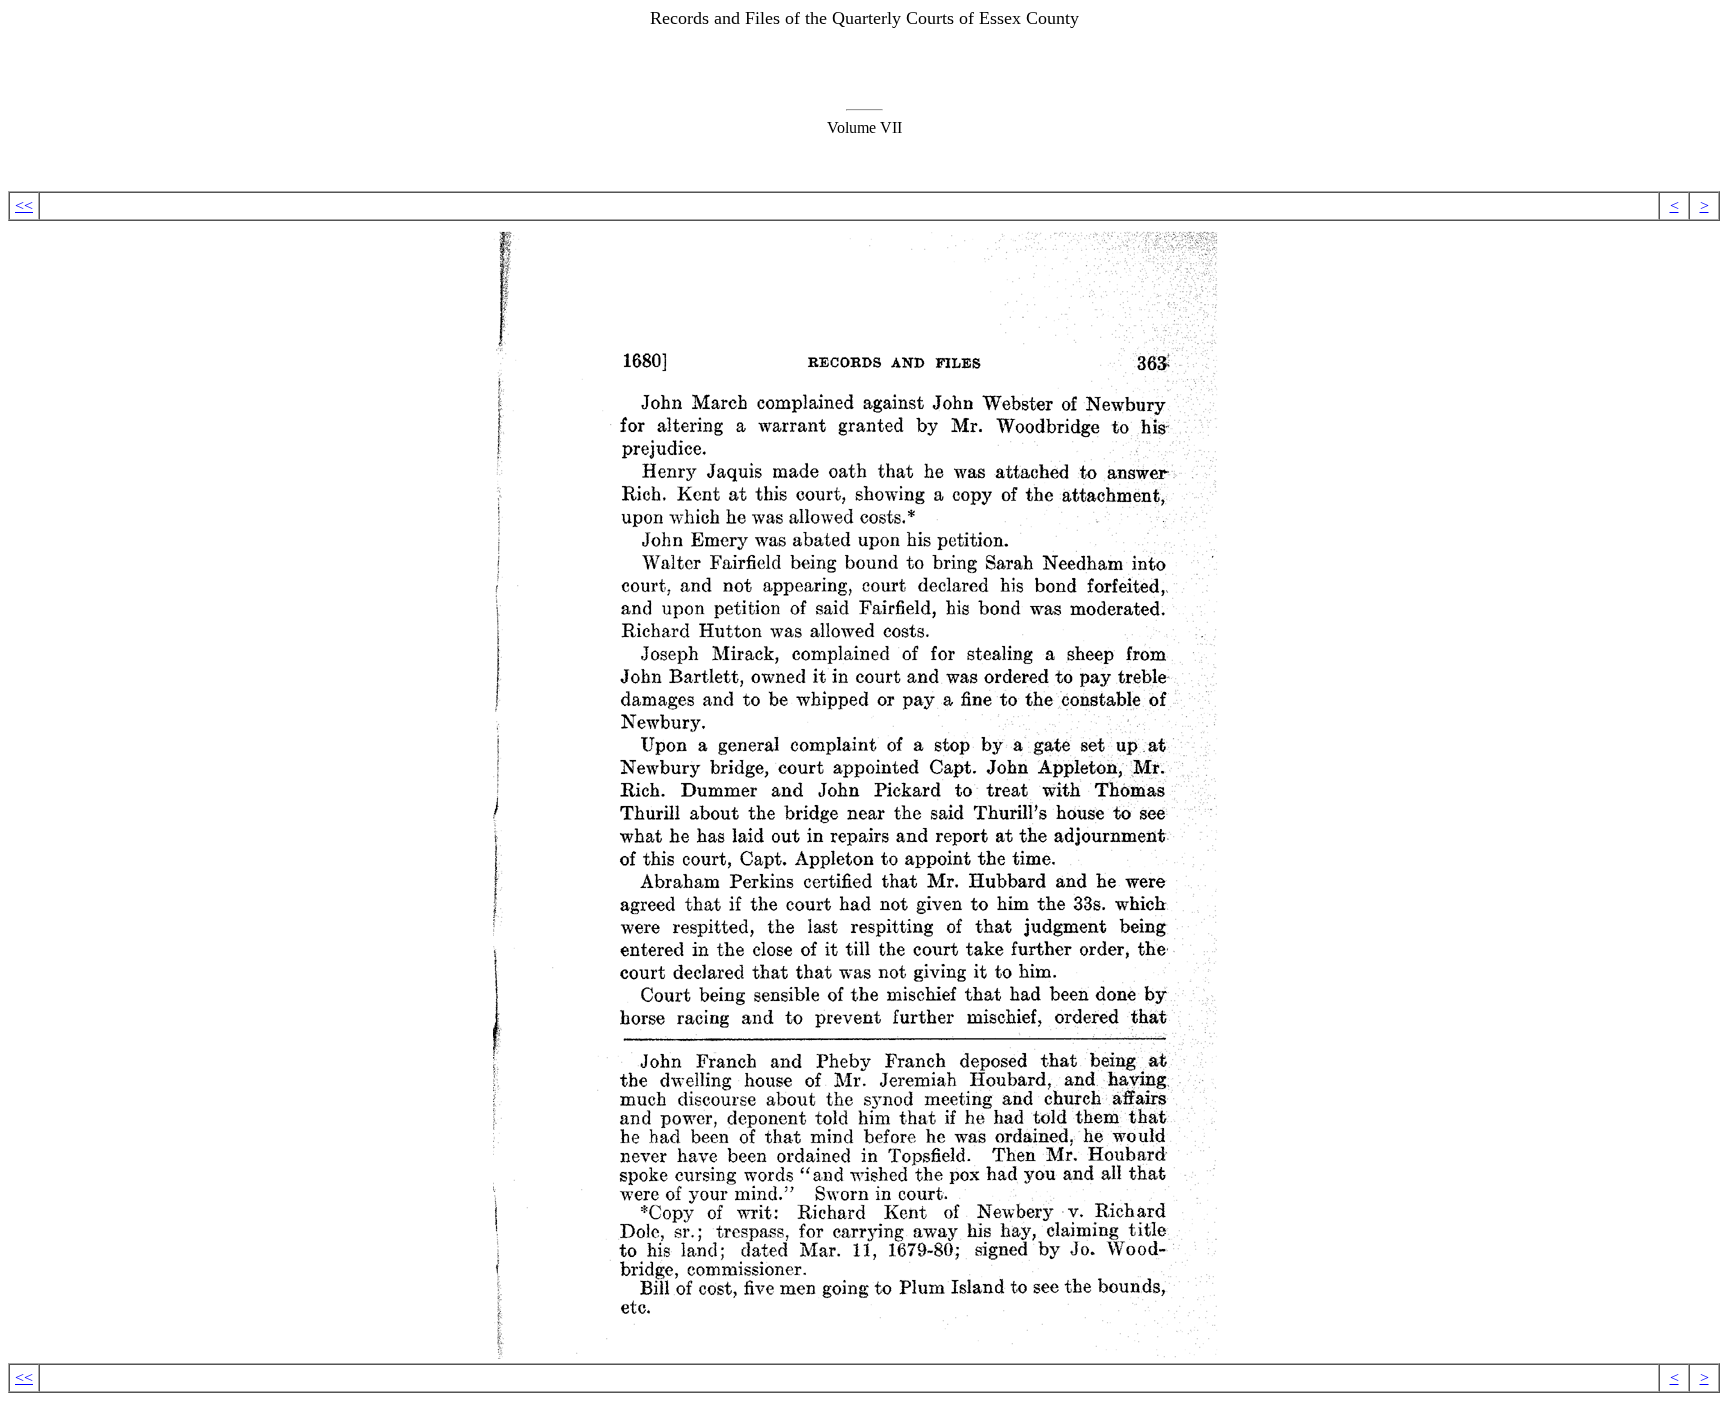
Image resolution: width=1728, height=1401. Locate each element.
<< (24, 205)
